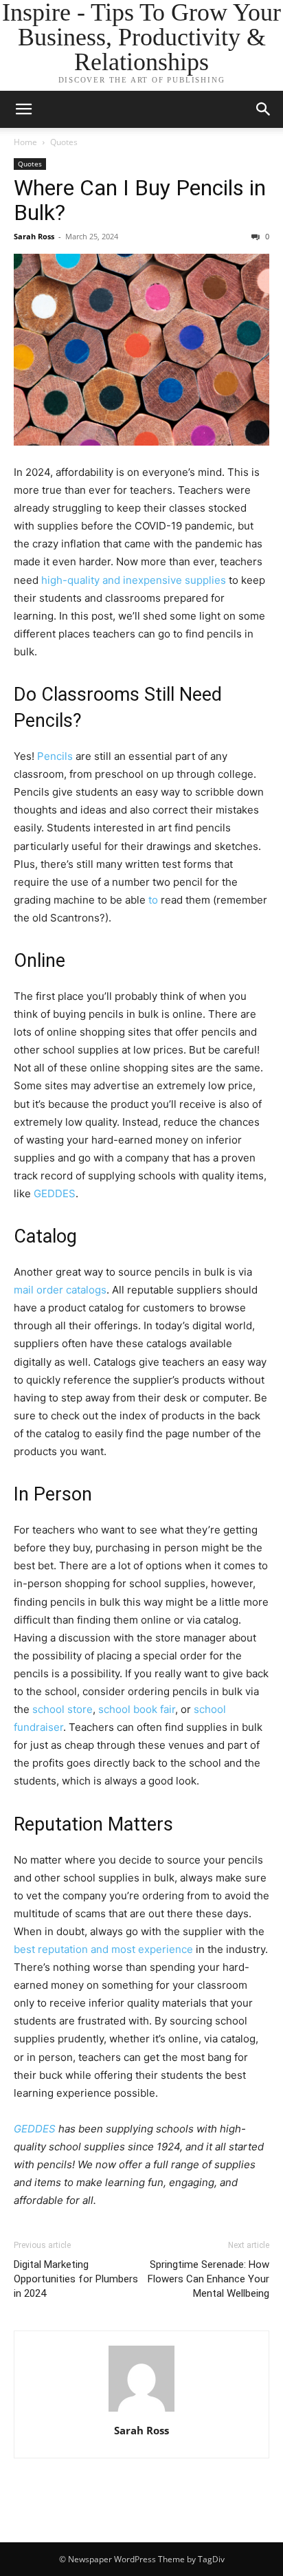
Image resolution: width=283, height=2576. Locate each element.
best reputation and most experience (103, 1949)
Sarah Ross (34, 236)
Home (25, 142)
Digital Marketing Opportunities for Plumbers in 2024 (76, 2279)
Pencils (55, 756)
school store (63, 1709)
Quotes (64, 142)
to (153, 900)
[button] (264, 109)
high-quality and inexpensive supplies (134, 580)
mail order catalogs (60, 1290)
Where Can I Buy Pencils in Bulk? (140, 200)
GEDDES (55, 1193)
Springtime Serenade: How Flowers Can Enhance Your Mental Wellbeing (208, 2279)
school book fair (137, 1709)
